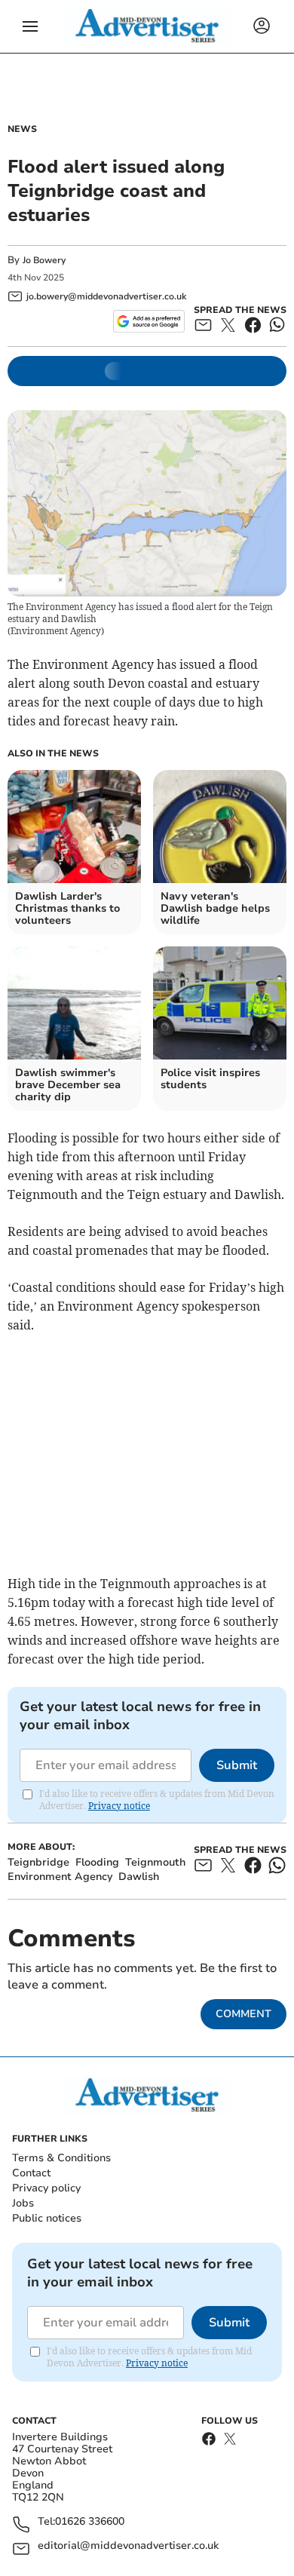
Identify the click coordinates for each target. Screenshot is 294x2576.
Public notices (47, 2218)
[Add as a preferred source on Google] (149, 321)
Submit (237, 1765)
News (22, 129)
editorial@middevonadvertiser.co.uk (128, 2546)
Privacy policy (46, 2188)
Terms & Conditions (61, 2158)
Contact (31, 2173)
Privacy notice (119, 1806)
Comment (243, 2014)
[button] (30, 26)
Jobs (23, 2203)
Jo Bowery (44, 260)
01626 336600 (90, 2522)
